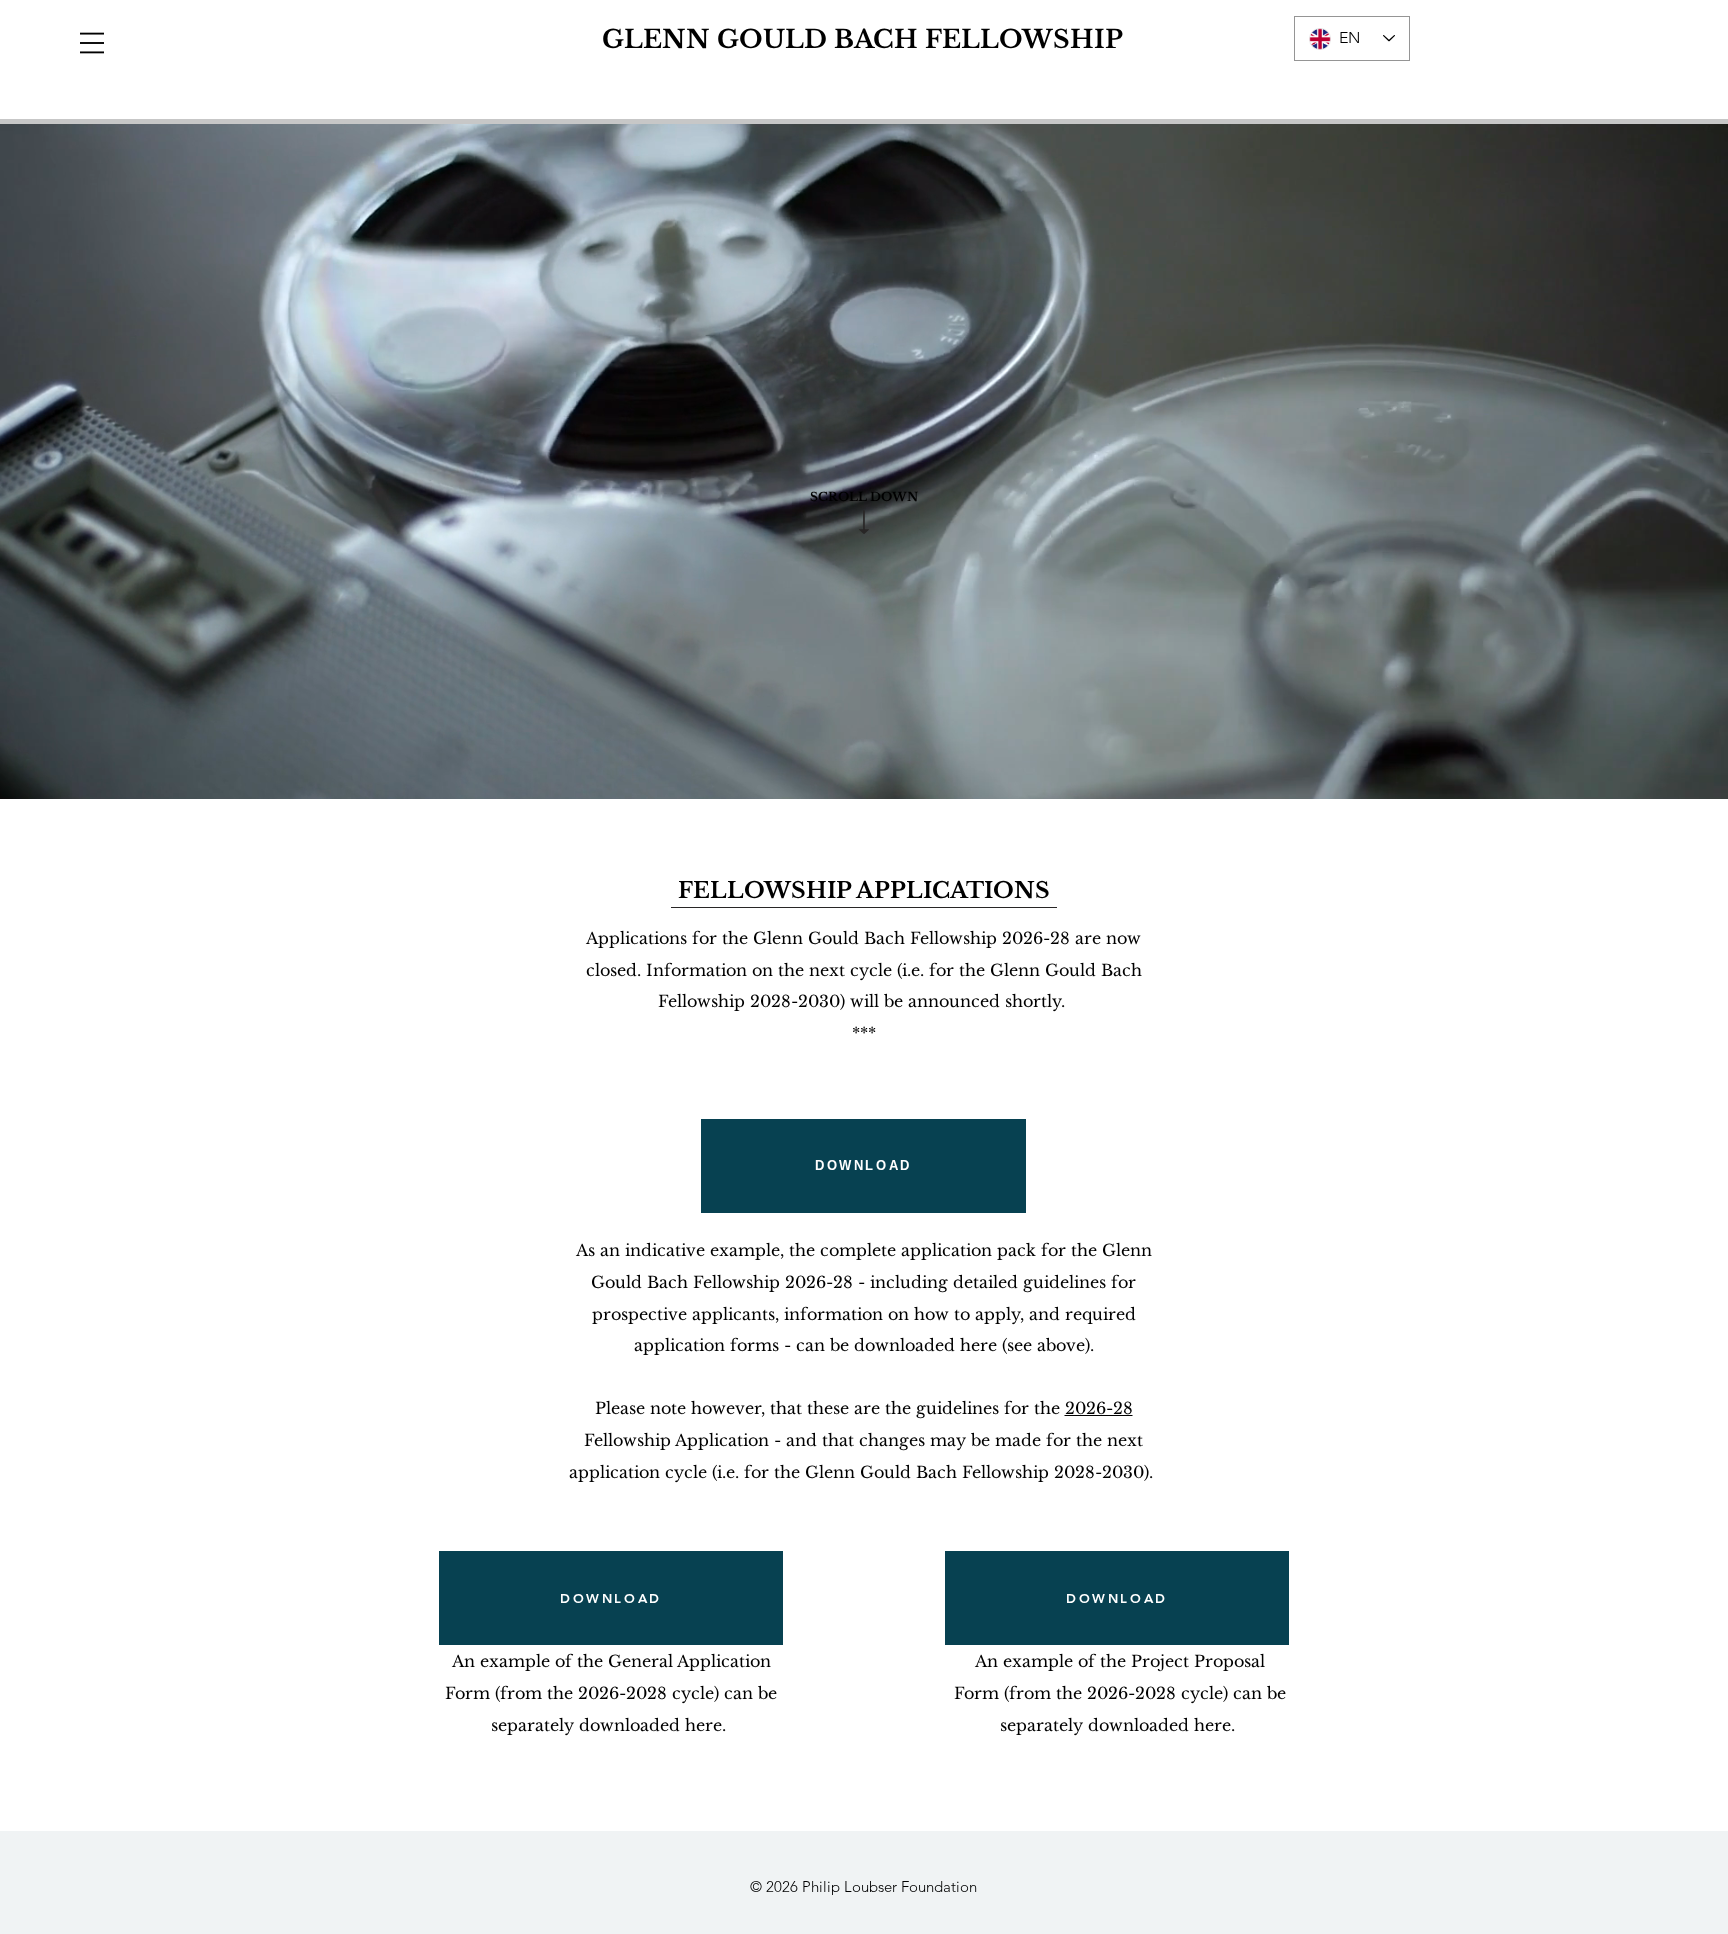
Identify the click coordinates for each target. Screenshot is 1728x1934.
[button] (92, 43)
